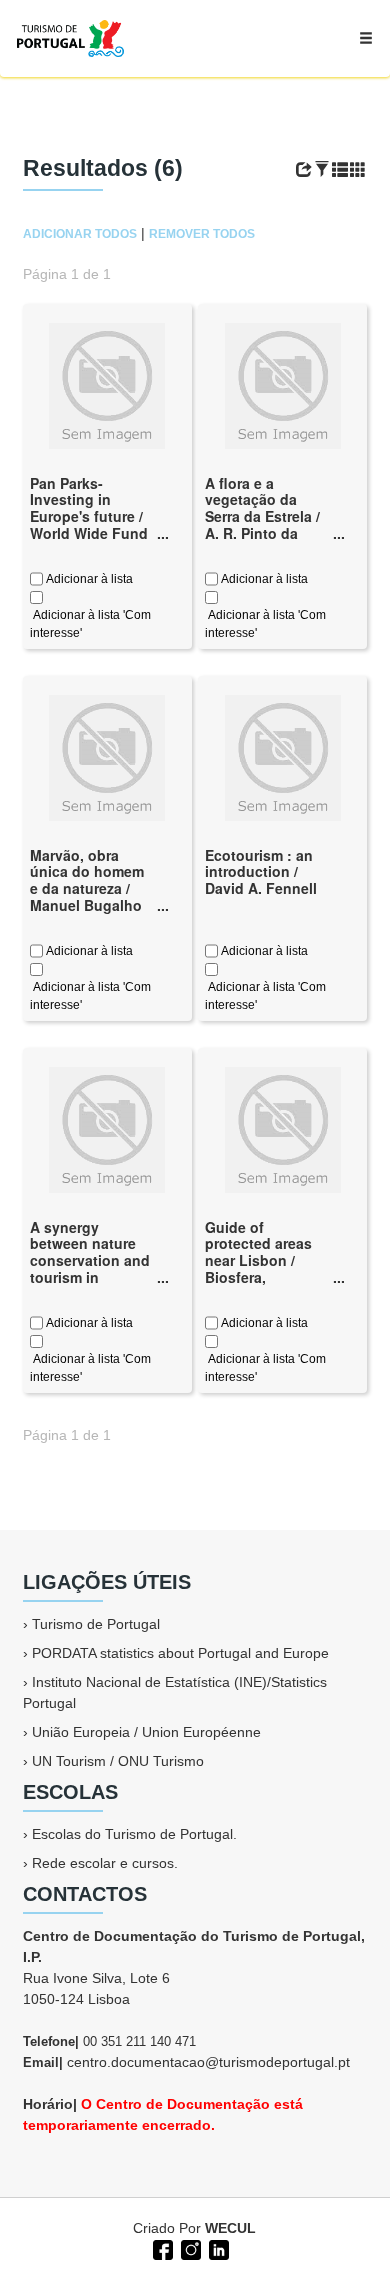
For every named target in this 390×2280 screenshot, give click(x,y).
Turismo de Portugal (96, 1624)
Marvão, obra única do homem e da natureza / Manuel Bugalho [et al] (87, 888)
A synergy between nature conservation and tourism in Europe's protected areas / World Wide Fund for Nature (90, 1286)
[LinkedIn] (217, 2248)
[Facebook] (161, 2248)
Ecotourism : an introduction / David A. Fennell (261, 872)
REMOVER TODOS (202, 234)
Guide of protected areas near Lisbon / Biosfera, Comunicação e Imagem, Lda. (258, 1269)
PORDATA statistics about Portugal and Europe (180, 1653)
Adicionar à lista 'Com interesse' (90, 624)
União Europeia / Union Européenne (146, 1732)
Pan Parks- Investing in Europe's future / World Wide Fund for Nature (89, 516)
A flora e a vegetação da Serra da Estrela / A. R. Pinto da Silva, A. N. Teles (262, 516)
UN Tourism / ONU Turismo (118, 1761)
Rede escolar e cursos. (105, 1863)
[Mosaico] (358, 170)
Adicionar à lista (88, 579)
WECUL (230, 2228)
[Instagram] (189, 2248)
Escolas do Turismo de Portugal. (134, 1834)
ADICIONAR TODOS (80, 234)
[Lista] (340, 170)
